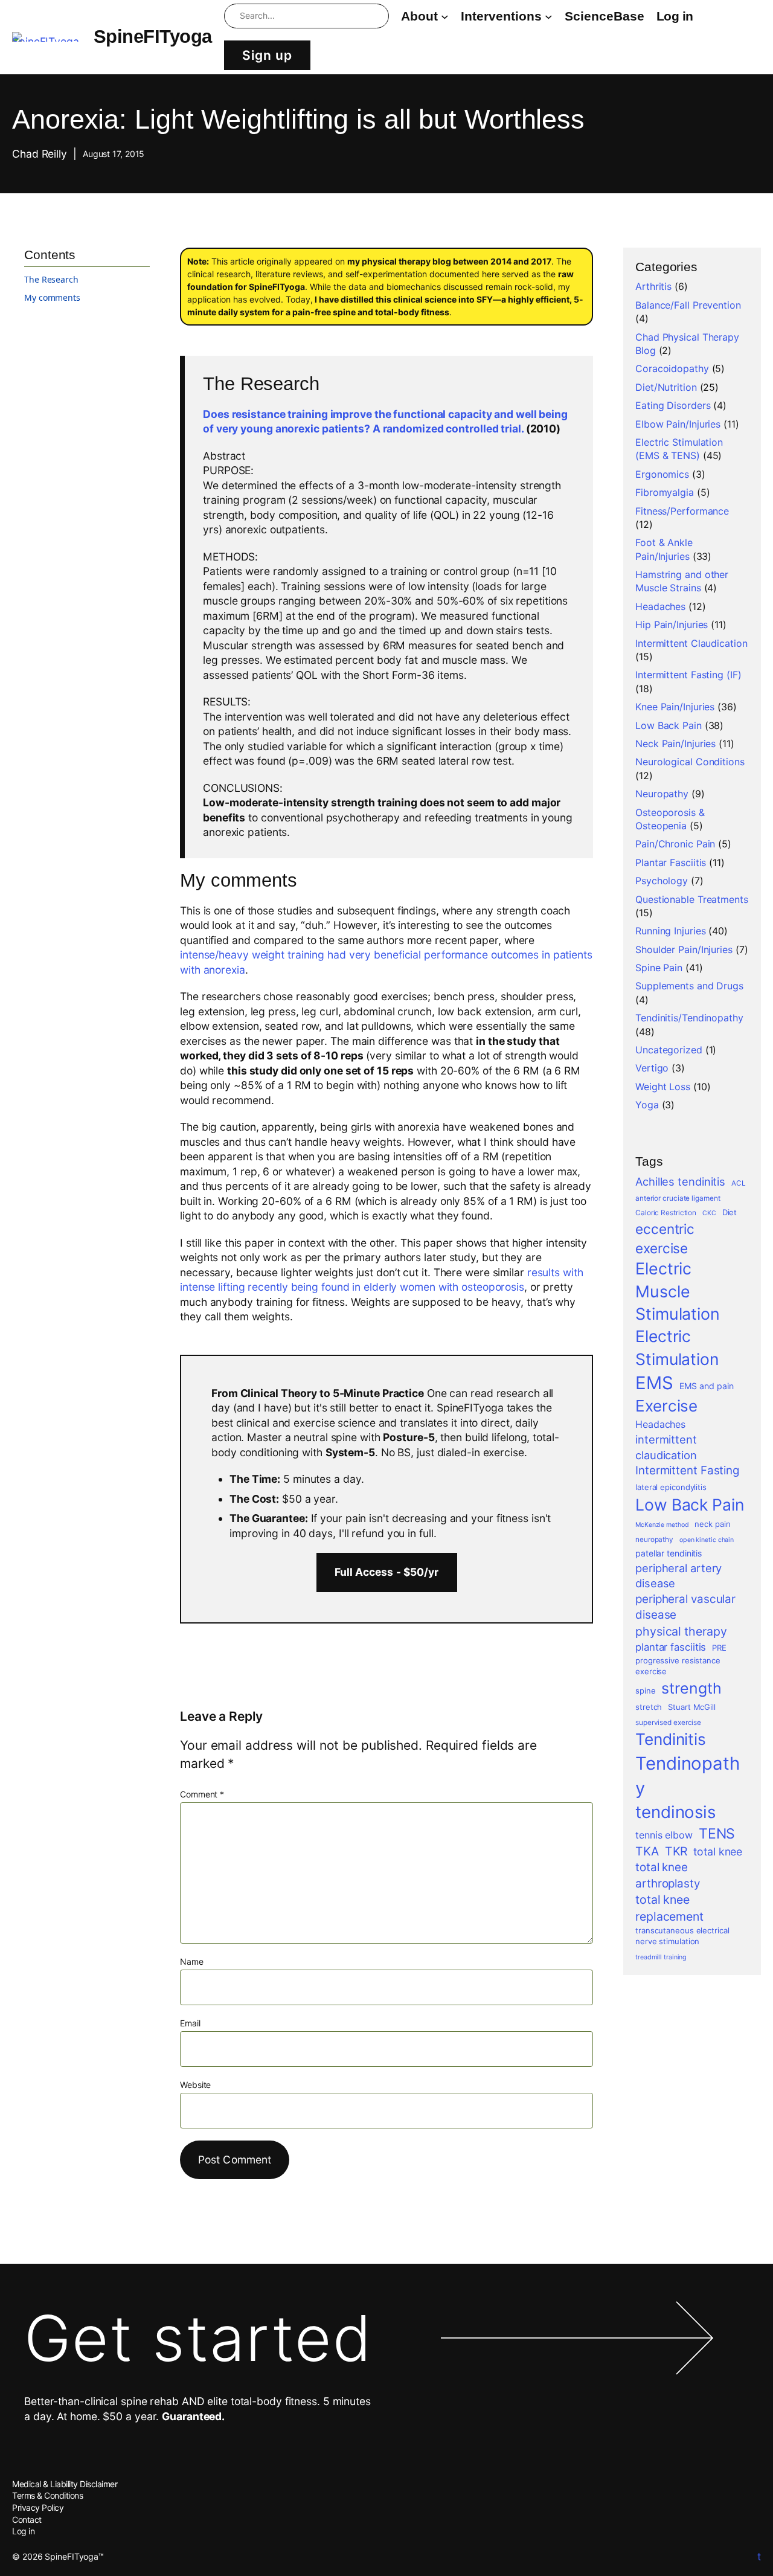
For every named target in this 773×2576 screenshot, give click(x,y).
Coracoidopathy (672, 368)
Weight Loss (663, 1087)
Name (192, 1961)
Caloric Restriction (666, 1213)
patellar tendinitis (669, 1553)
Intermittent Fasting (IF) (688, 675)
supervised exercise (668, 1723)
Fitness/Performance (682, 511)
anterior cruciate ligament (678, 1198)
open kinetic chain (707, 1540)
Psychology (662, 881)
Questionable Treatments (692, 899)
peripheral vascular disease (685, 1607)
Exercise (666, 1406)
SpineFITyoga (153, 37)
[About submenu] (445, 16)
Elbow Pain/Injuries (678, 424)
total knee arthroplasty (668, 1875)
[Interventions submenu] (549, 16)
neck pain (712, 1524)
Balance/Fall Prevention (688, 305)
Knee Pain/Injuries (675, 707)
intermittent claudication (666, 1447)
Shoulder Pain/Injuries (684, 949)
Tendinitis (671, 1739)
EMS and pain (707, 1386)
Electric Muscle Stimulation (678, 1291)
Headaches (660, 606)
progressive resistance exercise (678, 1666)
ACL (739, 1183)
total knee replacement (669, 1908)
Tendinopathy (688, 1776)
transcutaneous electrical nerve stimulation (682, 1936)
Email (190, 2023)
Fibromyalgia (665, 492)
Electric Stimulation (677, 1347)
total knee (718, 1852)
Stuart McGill (692, 1707)
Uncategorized (669, 1050)
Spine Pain (659, 968)
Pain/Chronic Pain (675, 844)
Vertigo (652, 1068)
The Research (51, 280)
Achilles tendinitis (680, 1181)
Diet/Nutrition (666, 387)
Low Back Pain (669, 725)
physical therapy (681, 1631)
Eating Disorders (673, 405)
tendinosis (675, 1812)
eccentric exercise (665, 1238)
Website (195, 2085)
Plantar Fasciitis (671, 862)
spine (646, 1691)
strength (691, 1688)
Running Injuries (670, 931)
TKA (647, 1851)
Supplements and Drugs (689, 986)
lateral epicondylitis (671, 1487)
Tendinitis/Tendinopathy (689, 1018)
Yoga (647, 1105)
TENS (717, 1834)
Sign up (267, 55)
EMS (654, 1383)
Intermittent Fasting (687, 1470)
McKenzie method (662, 1525)
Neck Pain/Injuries (675, 744)
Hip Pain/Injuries (672, 625)
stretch (649, 1707)
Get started (198, 2338)
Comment (202, 1794)
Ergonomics (662, 474)
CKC (709, 1213)
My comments (52, 298)
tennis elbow (664, 1835)
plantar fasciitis (671, 1647)
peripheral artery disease (678, 1576)
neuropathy (654, 1540)
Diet (730, 1212)
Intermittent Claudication (691, 643)
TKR (676, 1851)
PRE (719, 1648)
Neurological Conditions (690, 762)
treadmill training (661, 1957)
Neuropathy (662, 794)
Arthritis (653, 286)
